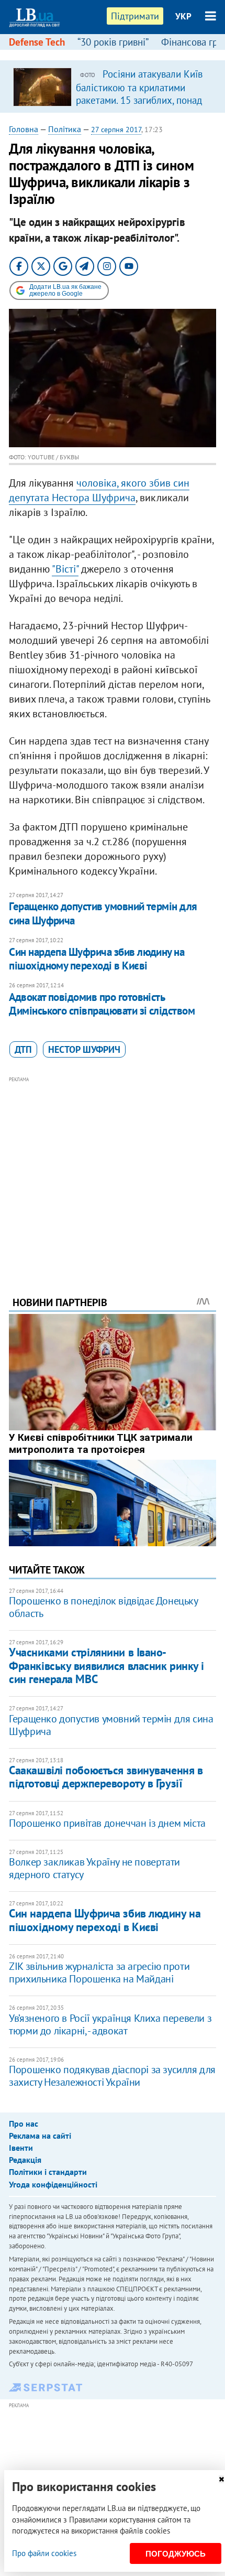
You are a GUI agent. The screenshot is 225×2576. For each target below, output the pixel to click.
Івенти (21, 2148)
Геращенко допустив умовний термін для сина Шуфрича (103, 913)
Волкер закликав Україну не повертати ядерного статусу (94, 1868)
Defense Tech (37, 42)
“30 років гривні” (113, 42)
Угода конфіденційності (53, 2184)
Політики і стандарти (48, 2172)
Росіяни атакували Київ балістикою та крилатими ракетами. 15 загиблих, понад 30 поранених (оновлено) (139, 93)
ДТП (23, 1049)
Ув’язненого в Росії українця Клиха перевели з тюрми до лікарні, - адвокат (110, 2024)
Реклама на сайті (40, 2136)
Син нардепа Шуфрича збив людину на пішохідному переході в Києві (97, 959)
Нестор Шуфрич (84, 1049)
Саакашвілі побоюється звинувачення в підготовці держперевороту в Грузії (106, 1777)
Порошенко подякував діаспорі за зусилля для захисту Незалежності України (112, 2076)
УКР (183, 16)
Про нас (24, 2124)
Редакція (25, 2160)
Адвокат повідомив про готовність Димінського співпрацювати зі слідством (102, 1004)
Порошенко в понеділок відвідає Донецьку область (103, 1607)
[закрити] (221, 2479)
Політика (65, 129)
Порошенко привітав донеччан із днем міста (107, 1823)
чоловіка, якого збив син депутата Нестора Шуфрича (99, 490)
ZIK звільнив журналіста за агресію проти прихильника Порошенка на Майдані (99, 1973)
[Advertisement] (113, 1172)
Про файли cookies (44, 2553)
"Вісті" (65, 569)
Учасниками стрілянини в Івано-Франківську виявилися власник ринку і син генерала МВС (106, 1666)
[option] (113, 87)
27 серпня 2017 (116, 130)
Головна (24, 129)
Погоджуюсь (176, 2554)
